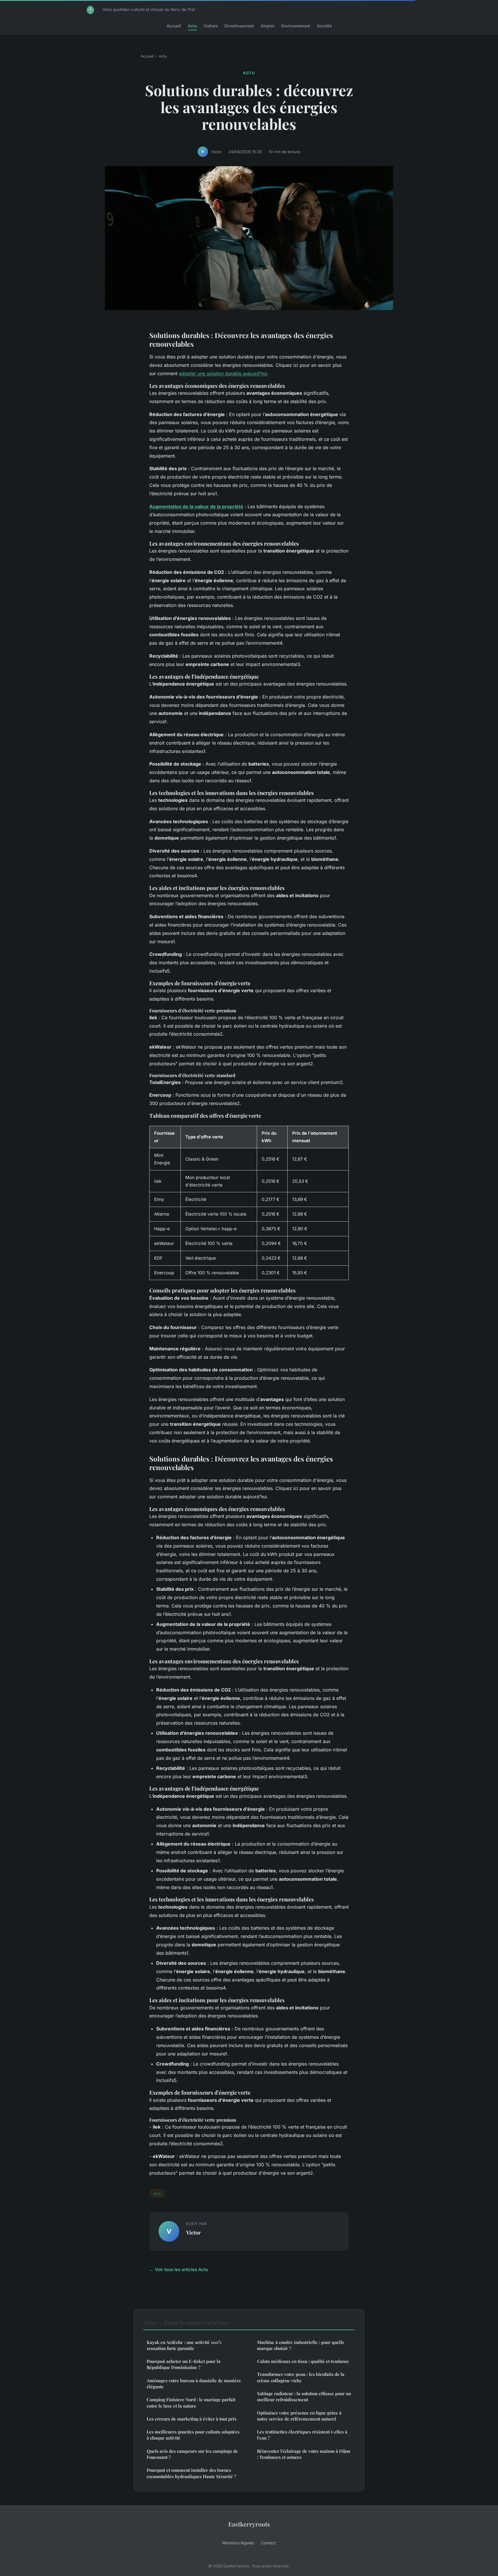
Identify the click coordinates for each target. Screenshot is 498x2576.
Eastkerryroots (249, 2524)
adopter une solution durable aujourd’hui (223, 373)
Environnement (296, 26)
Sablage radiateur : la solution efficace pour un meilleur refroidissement (304, 2396)
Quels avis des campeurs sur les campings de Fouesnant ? (192, 2454)
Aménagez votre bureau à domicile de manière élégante (194, 2384)
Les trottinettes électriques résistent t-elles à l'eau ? (302, 2435)
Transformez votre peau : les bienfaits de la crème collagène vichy (301, 2377)
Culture (211, 26)
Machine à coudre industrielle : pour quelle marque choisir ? (301, 2345)
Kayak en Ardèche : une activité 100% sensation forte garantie (184, 2345)
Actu (192, 26)
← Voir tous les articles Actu (179, 2270)
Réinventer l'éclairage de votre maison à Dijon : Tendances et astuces (304, 2454)
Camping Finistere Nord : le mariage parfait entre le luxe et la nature (191, 2403)
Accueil (174, 26)
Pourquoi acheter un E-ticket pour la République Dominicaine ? (184, 2364)
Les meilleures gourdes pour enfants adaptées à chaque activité (193, 2435)
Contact (268, 2543)
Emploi (268, 26)
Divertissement (239, 26)
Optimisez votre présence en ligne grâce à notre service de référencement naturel (299, 2416)
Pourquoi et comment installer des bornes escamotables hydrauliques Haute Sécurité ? (191, 2473)
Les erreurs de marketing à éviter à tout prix (192, 2419)
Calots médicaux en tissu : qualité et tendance (303, 2361)
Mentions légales (238, 2543)
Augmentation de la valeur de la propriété (196, 506)
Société (324, 26)
